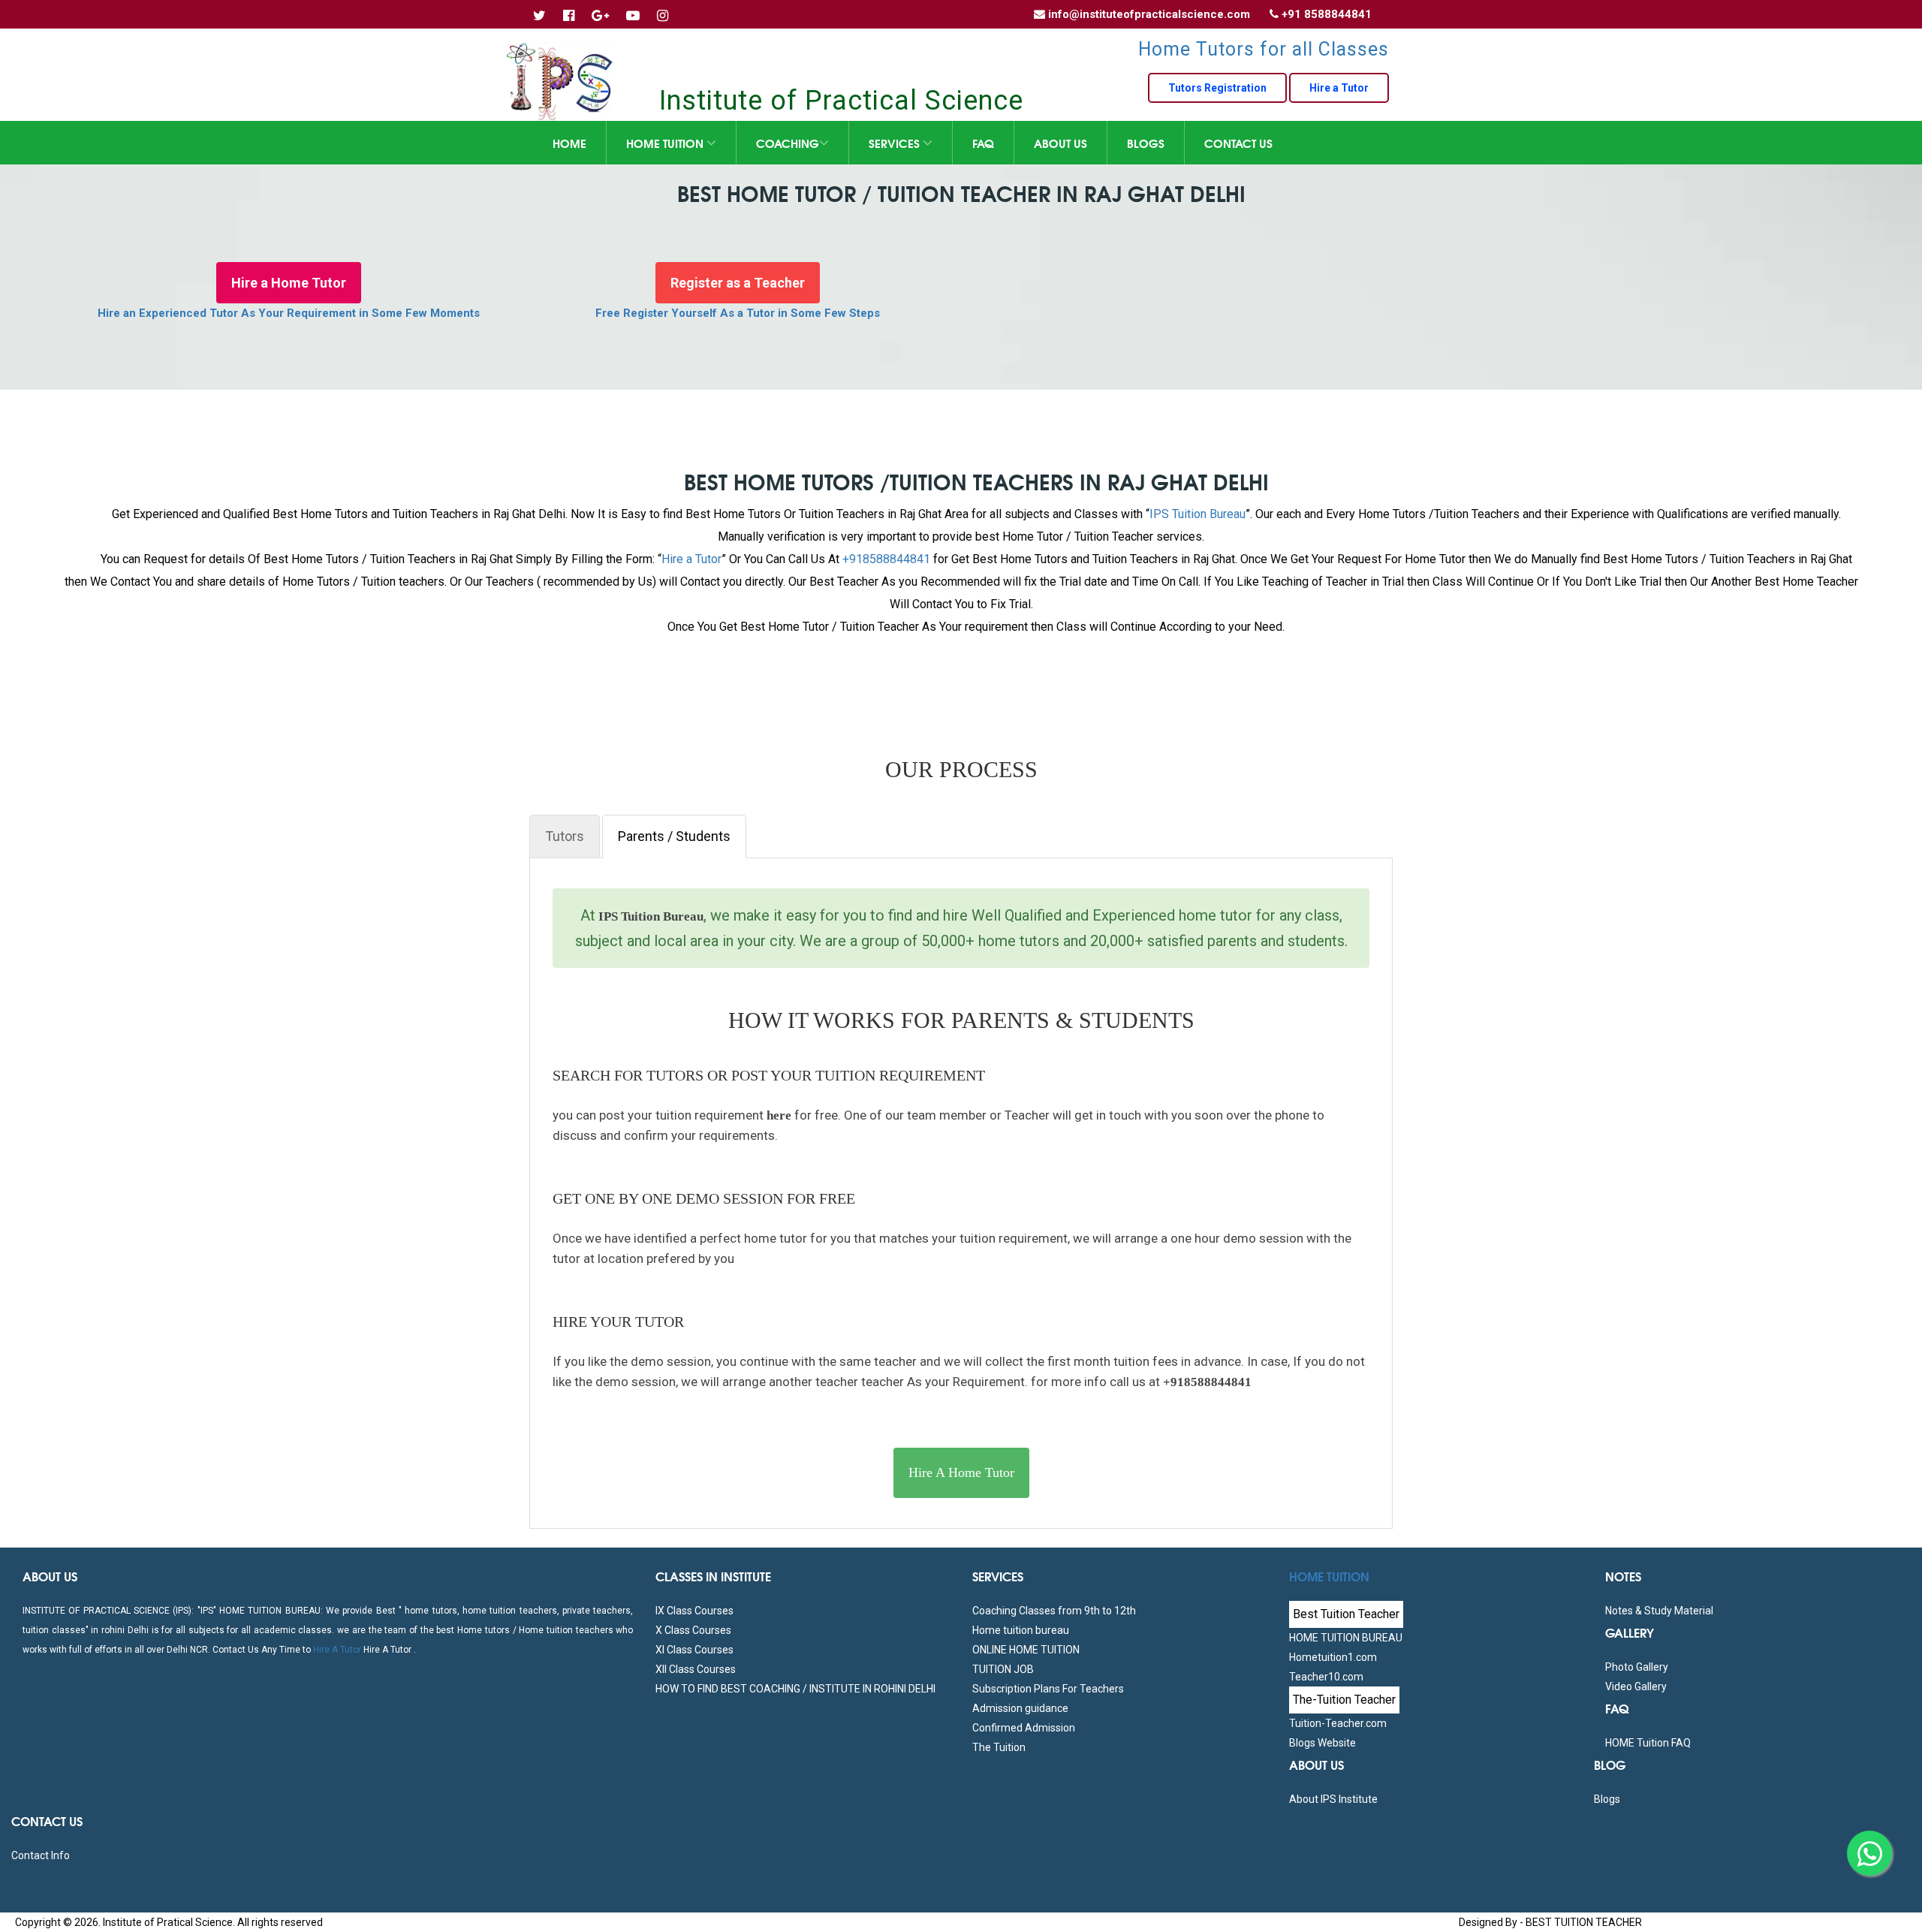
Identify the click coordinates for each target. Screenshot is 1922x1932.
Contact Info (41, 1855)
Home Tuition (666, 143)
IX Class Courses (694, 1611)
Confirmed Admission (1024, 1728)
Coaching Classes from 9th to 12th (1054, 1611)
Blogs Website (1323, 1743)
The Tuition (999, 1747)
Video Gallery (1636, 1686)
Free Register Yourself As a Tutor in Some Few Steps (738, 313)
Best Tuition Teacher (1346, 1614)
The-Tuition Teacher (1344, 1700)
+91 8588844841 (1327, 14)
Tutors (565, 836)
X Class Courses (693, 1630)
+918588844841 (886, 559)
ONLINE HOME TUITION (1026, 1650)
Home (569, 143)
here (777, 1115)
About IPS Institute (1333, 1799)
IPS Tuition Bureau (1197, 514)
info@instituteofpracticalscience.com (1149, 14)
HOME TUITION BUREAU (1346, 1638)
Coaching (788, 143)
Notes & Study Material (1659, 1611)
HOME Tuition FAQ (1648, 1743)
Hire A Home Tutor (961, 1472)
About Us (1060, 143)
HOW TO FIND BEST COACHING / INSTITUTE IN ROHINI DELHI (795, 1689)
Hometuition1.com (1333, 1657)
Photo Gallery (1637, 1667)
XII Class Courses (696, 1669)
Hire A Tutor (337, 1650)
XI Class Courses (694, 1650)
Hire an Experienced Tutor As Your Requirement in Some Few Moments (289, 313)
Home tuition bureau (1021, 1630)
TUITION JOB (1003, 1669)
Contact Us (1238, 143)
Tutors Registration (1217, 88)
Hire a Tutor (1339, 88)
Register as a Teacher (738, 283)
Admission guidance (1020, 1708)
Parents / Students (674, 836)
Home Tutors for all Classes (1264, 49)
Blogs (1146, 143)
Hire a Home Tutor (289, 283)
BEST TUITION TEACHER (1584, 1922)
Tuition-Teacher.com (1338, 1723)
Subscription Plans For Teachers (1048, 1689)
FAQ (983, 143)
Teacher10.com (1326, 1677)
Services (896, 143)
